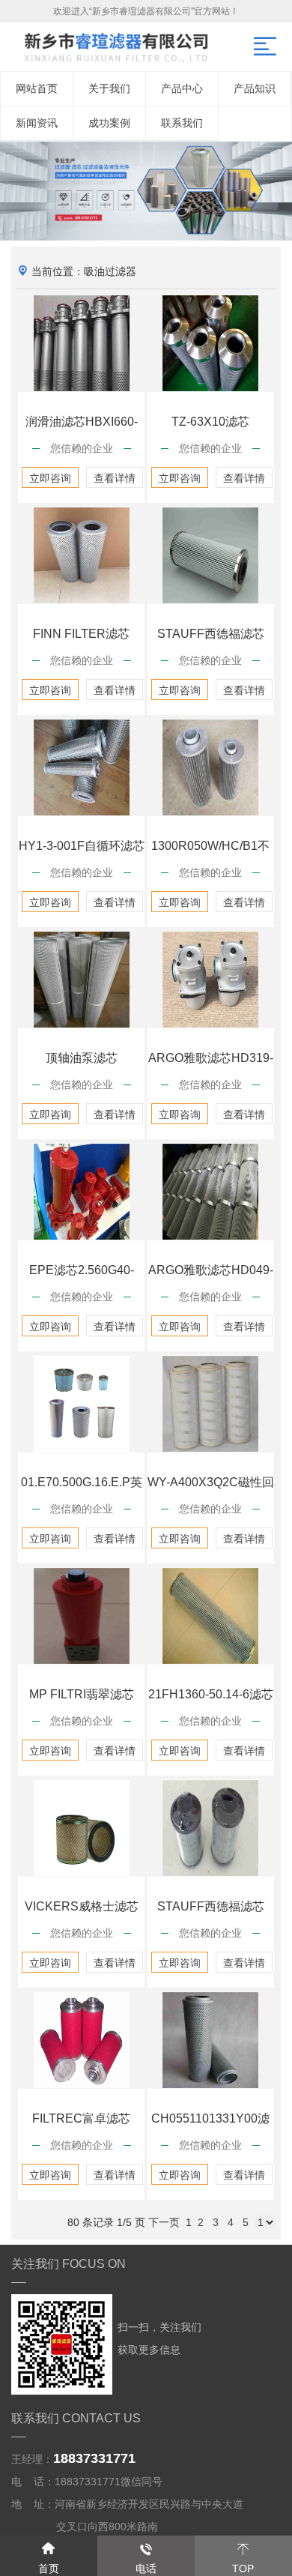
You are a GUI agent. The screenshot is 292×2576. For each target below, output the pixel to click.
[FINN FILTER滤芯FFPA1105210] (81, 555)
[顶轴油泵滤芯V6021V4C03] (81, 980)
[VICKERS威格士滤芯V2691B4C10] (81, 1828)
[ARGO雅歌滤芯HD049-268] (211, 1192)
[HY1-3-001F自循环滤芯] (81, 767)
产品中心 (182, 88)
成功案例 (109, 123)
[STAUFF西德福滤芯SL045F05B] (211, 1828)
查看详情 (115, 478)
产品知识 (255, 88)
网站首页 (37, 88)
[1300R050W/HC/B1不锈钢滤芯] (211, 767)
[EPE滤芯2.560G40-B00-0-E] (81, 1192)
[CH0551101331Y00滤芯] (211, 2040)
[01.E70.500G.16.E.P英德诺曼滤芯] (81, 1404)
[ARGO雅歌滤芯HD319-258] (211, 980)
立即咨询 (50, 478)
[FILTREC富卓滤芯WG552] (81, 2040)
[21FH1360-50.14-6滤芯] (211, 1616)
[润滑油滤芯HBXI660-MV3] (81, 343)
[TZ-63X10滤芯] (211, 343)
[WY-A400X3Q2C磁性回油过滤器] (211, 1404)
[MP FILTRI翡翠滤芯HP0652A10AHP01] (81, 1616)
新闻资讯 (37, 123)
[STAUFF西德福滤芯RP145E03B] (211, 555)
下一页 (164, 2222)
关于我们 (109, 88)
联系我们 (182, 123)
